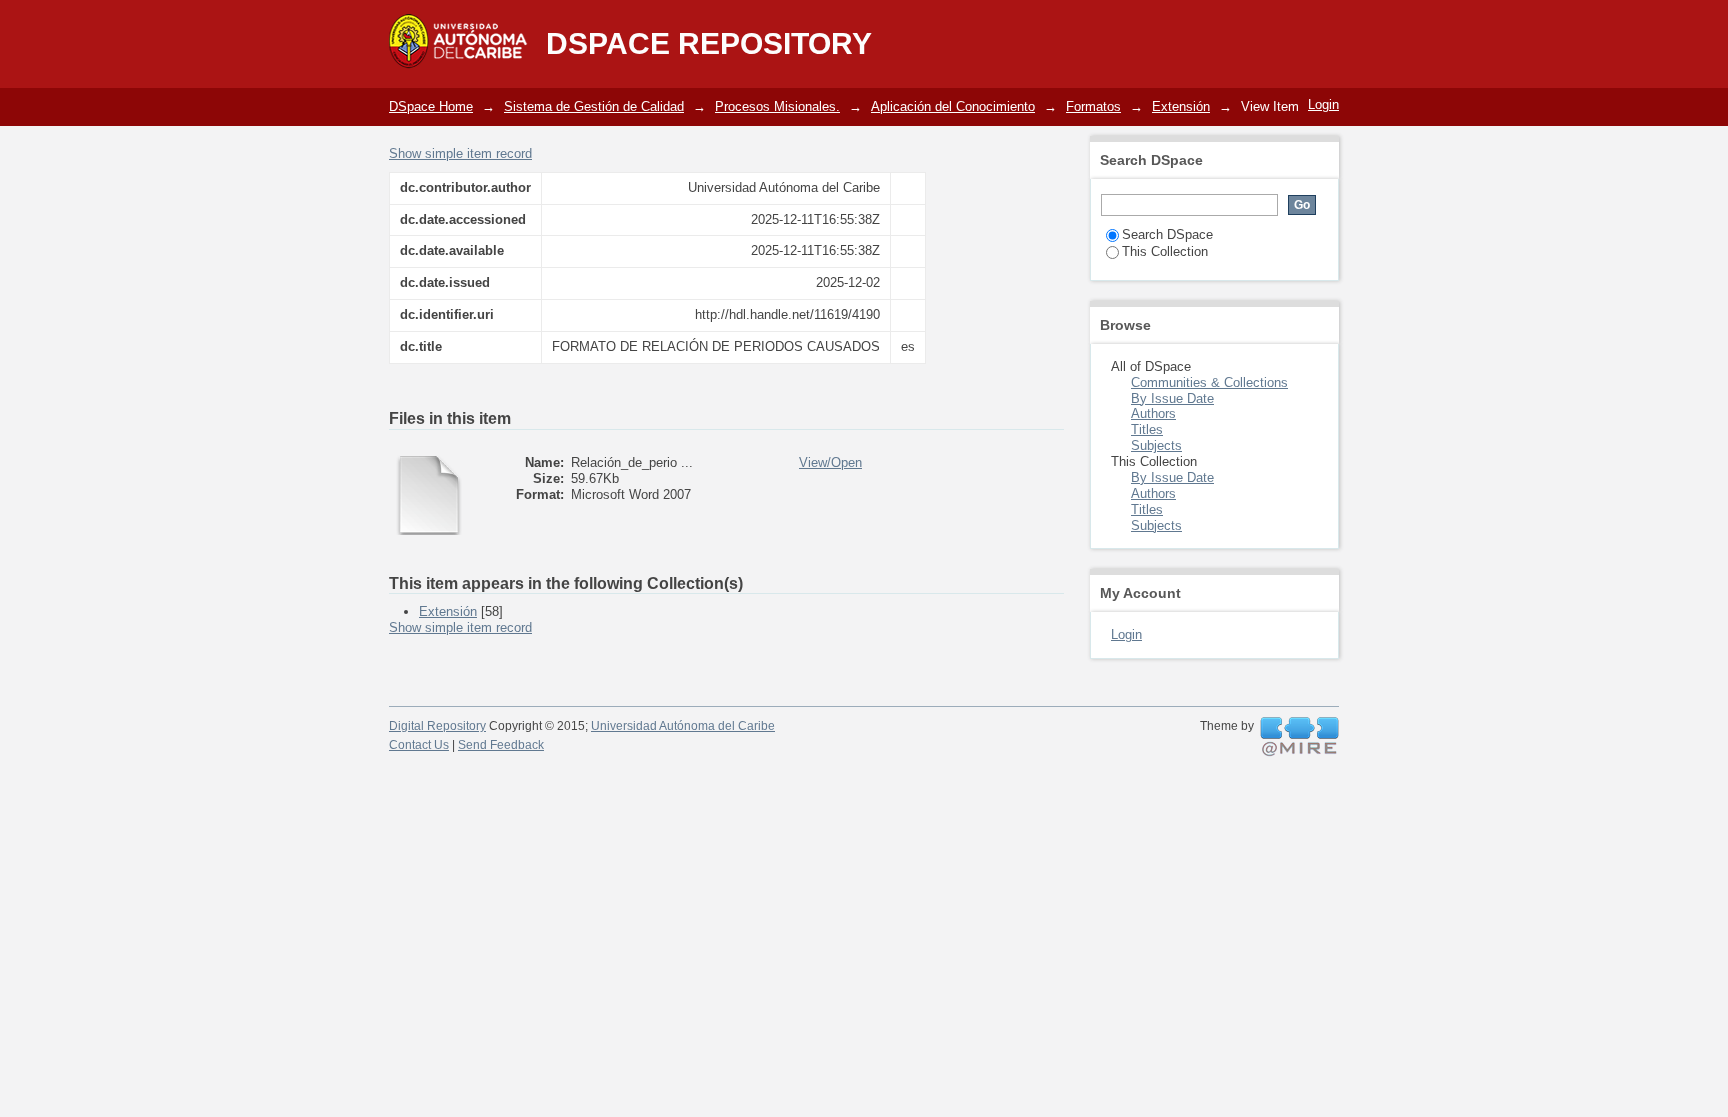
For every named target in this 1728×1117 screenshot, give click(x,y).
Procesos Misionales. (777, 106)
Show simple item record (460, 153)
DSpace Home (431, 106)
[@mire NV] (1299, 737)
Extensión (1181, 106)
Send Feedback (501, 745)
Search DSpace (1167, 234)
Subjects (1156, 445)
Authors (1153, 413)
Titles (1147, 429)
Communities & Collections (1209, 382)
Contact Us (419, 745)
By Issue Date (1172, 398)
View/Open (830, 462)
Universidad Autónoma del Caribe (683, 726)
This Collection (1165, 251)
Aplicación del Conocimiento (953, 106)
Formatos (1093, 106)
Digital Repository (437, 726)
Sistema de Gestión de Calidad (594, 106)
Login (1323, 104)
